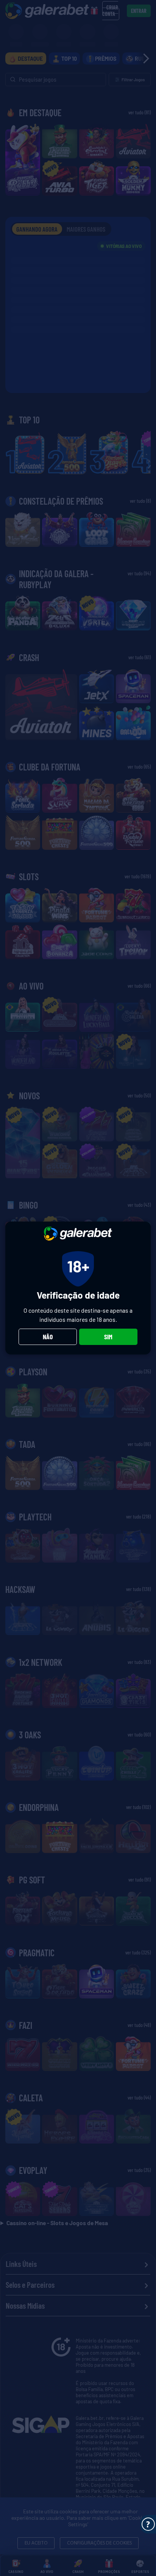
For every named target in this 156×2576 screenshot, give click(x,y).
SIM (108, 1337)
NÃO (48, 1337)
